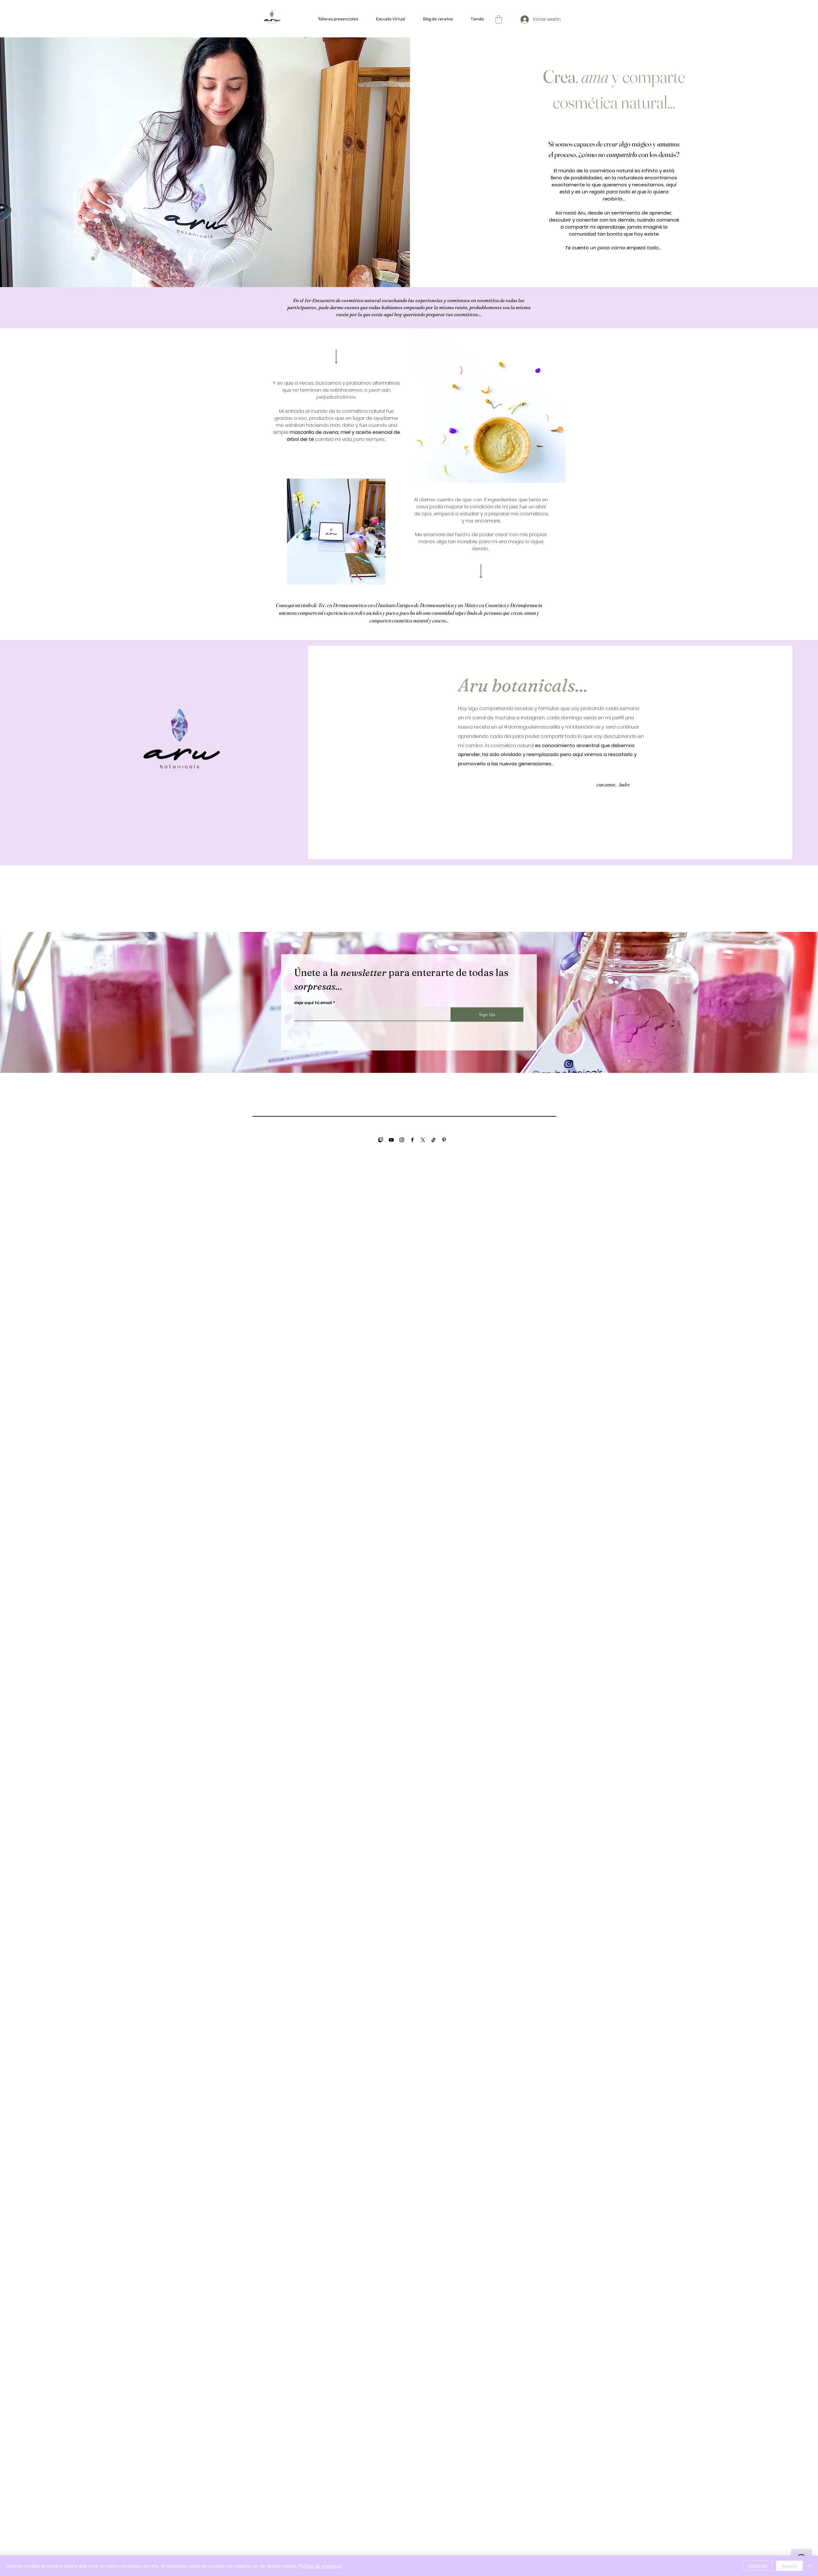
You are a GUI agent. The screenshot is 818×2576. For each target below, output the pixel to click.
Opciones (757, 2566)
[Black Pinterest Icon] (444, 1140)
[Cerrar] (810, 2566)
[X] (423, 1140)
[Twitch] (381, 1140)
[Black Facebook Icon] (412, 1140)
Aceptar (789, 2566)
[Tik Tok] (433, 1140)
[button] (499, 19)
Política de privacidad (320, 2566)
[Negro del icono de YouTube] (391, 1140)
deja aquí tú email (313, 1003)
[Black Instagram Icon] (402, 1140)
